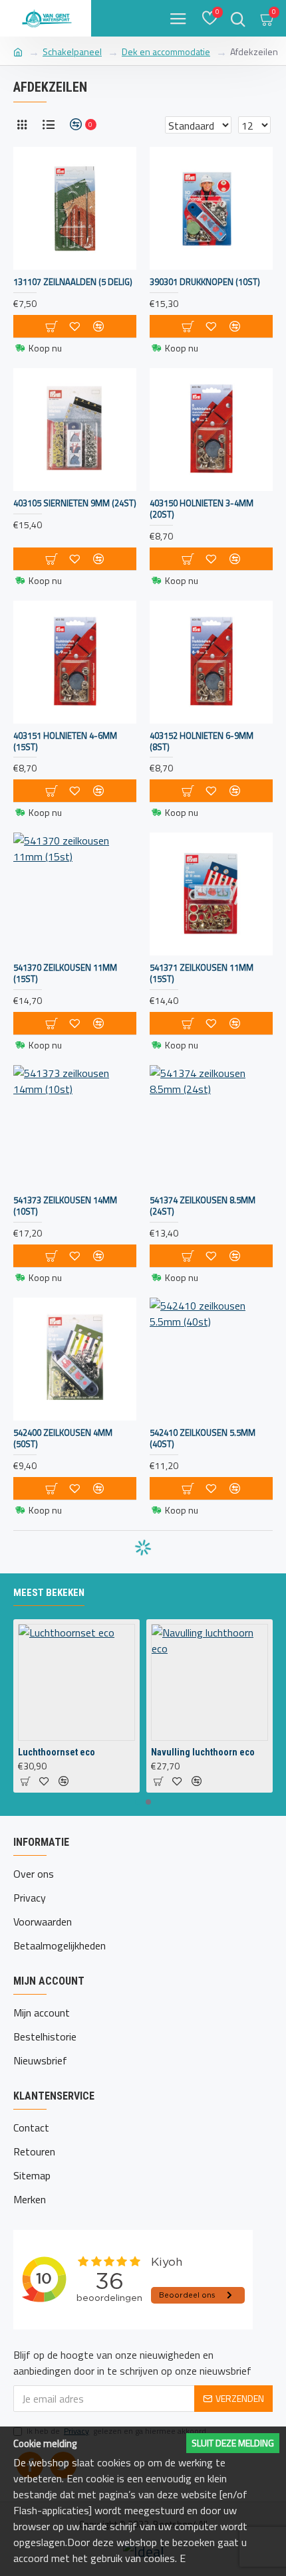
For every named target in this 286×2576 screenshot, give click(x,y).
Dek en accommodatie (166, 51)
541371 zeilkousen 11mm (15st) (202, 973)
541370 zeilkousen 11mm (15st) (65, 973)
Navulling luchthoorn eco (203, 1752)
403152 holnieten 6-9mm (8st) (202, 742)
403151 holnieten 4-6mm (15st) (65, 742)
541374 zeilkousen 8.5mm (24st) (203, 1206)
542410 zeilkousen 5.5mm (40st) (203, 1438)
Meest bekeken (49, 1593)
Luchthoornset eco (57, 1752)
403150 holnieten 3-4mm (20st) (202, 509)
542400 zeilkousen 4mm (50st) (63, 1438)
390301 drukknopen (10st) (205, 282)
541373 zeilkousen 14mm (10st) (65, 1206)
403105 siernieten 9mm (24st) (75, 503)
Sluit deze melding (233, 2443)
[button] (138, 1802)
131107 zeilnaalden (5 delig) (73, 282)
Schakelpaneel (72, 51)
